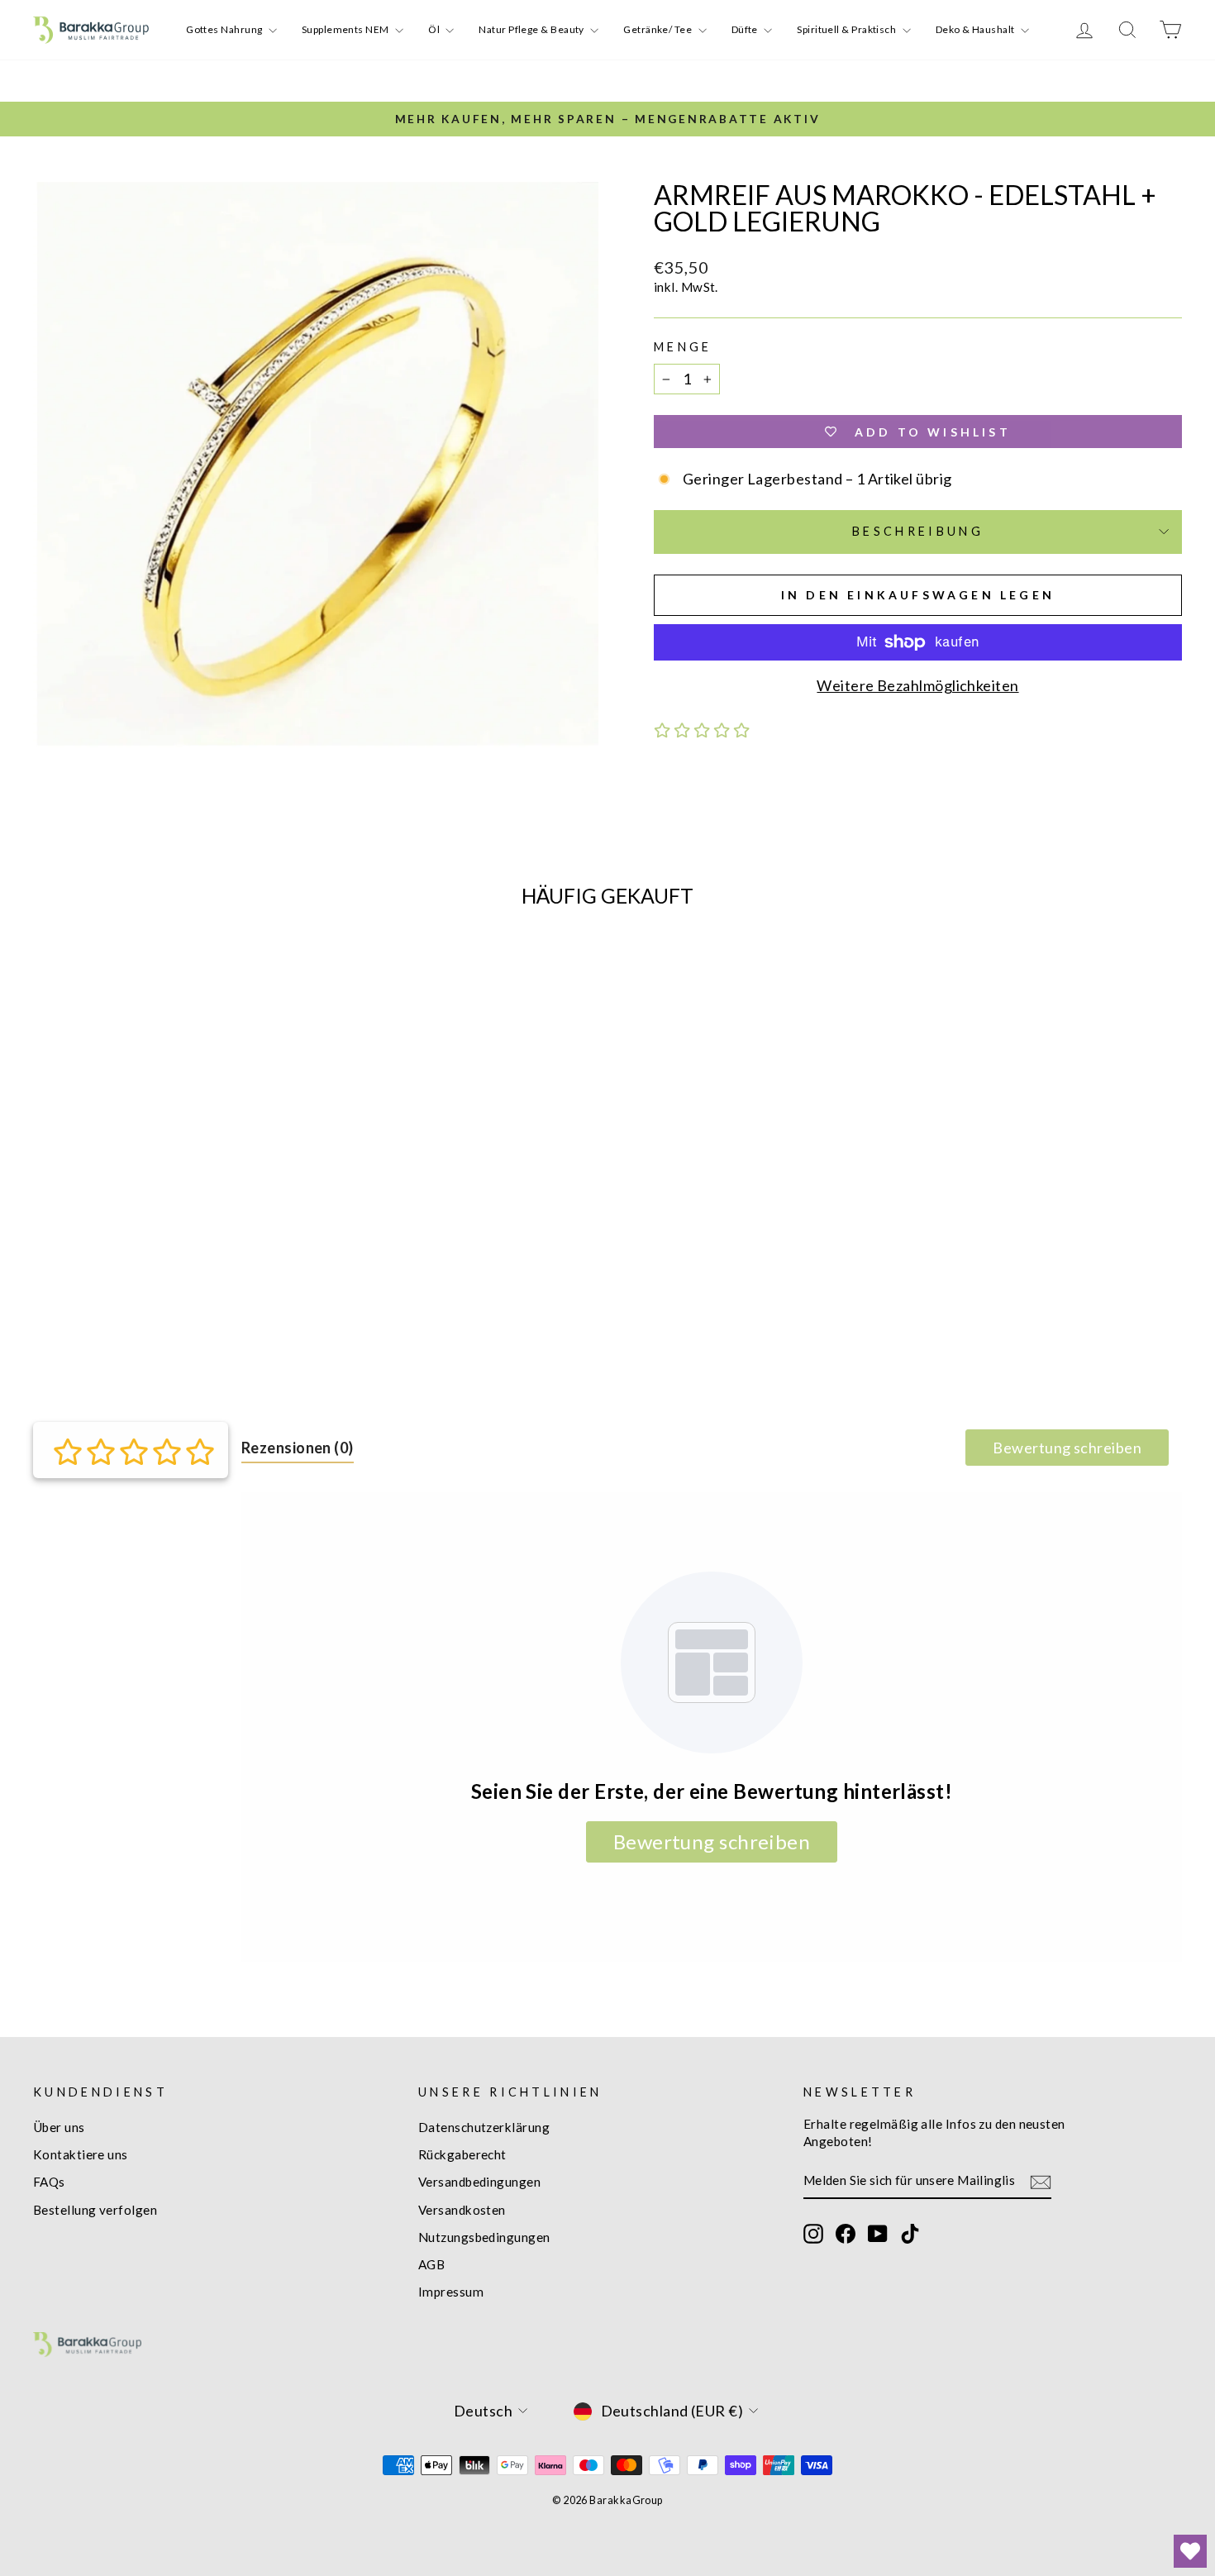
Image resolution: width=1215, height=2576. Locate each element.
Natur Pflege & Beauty (532, 29)
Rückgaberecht (462, 2154)
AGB (431, 2264)
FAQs (49, 2182)
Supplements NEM (346, 29)
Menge (683, 347)
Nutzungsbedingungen (484, 2237)
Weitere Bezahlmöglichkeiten (917, 685)
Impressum (451, 2292)
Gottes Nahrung (225, 29)
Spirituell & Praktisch (847, 29)
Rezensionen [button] (298, 1448)
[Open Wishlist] (1190, 2551)
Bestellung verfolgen (95, 2210)
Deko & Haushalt (976, 29)
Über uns (59, 2127)
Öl (435, 29)
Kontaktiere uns (81, 2154)
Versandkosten (462, 2210)
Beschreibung (918, 531)
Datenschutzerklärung (484, 2127)
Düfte (746, 29)
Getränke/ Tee (658, 29)
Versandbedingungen (479, 2182)
